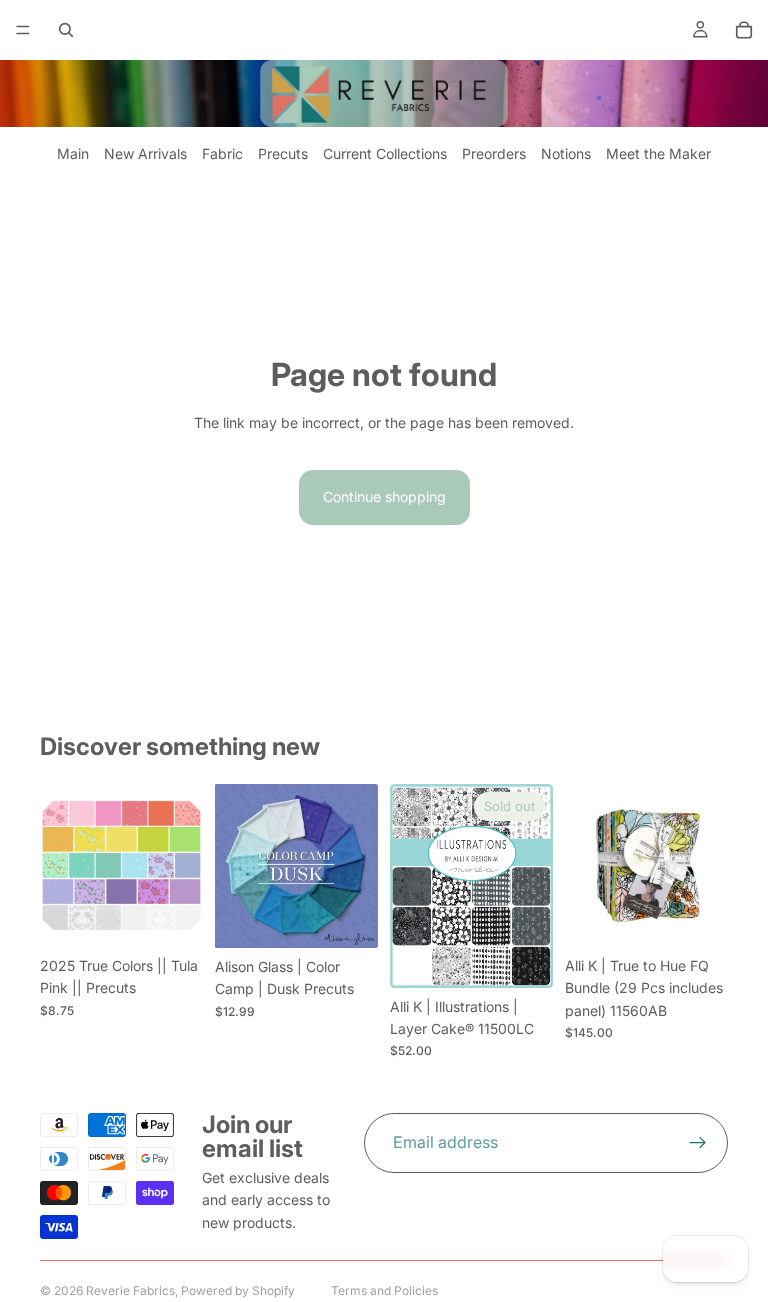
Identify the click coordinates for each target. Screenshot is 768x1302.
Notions (566, 153)
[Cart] (744, 30)
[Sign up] (698, 1143)
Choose (189, 915)
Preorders (494, 153)
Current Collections (385, 153)
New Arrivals (145, 153)
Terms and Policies (384, 1290)
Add (714, 915)
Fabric (222, 153)
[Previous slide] (237, 866)
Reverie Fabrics (130, 1290)
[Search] (66, 30)
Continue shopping (384, 496)
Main (73, 153)
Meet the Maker (658, 153)
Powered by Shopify (238, 1290)
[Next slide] (356, 866)
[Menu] (23, 30)
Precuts (283, 153)
